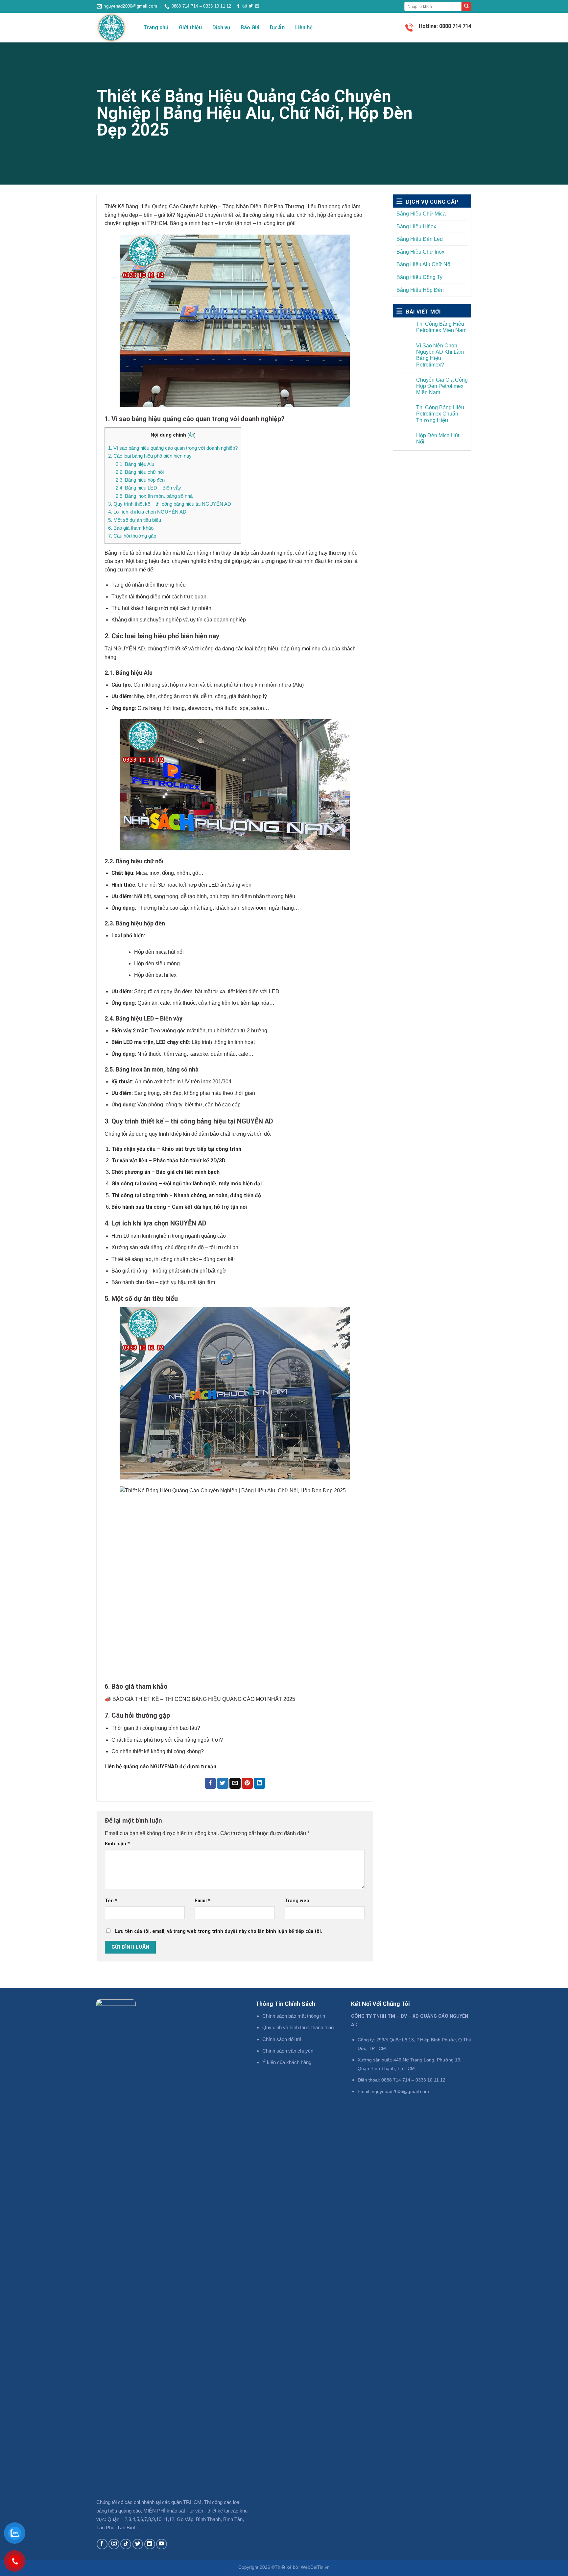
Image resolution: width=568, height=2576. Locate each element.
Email (202, 1901)
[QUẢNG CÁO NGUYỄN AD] (115, 28)
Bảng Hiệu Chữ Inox (420, 252)
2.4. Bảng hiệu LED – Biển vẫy (148, 488)
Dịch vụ (221, 27)
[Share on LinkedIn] (259, 1783)
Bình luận (117, 1844)
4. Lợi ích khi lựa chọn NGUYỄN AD (147, 512)
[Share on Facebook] (210, 1783)
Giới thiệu (190, 27)
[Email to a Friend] (235, 1783)
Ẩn (191, 435)
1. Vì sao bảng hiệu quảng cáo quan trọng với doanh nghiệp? (173, 448)
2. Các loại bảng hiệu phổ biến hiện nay (150, 456)
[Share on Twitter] (223, 1783)
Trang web (297, 1901)
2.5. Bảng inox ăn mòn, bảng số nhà (154, 496)
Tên (111, 1901)
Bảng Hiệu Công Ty (419, 277)
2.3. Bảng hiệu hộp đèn (140, 480)
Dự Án (277, 27)
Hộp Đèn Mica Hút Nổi (438, 439)
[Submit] (466, 7)
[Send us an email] (257, 6)
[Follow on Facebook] (238, 6)
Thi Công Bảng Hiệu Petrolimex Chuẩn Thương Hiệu (440, 414)
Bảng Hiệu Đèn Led (420, 239)
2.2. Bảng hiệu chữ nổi (140, 472)
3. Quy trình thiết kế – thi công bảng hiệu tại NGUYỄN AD (170, 504)
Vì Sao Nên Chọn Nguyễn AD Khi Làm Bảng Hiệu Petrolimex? (440, 355)
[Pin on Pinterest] (247, 1783)
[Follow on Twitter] (251, 6)
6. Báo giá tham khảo (131, 528)
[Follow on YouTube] (162, 2544)
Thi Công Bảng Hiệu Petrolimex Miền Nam (441, 327)
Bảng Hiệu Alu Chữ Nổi (424, 264)
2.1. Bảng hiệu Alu (135, 464)
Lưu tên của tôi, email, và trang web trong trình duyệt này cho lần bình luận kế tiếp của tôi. (219, 1931)
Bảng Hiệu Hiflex (416, 227)
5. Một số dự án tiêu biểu (135, 520)
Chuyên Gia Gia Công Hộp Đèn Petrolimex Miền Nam (442, 386)
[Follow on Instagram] (245, 6)
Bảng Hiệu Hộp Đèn (420, 290)
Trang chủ (156, 27)
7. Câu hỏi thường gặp (132, 536)
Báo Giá (250, 27)
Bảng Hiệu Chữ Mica (421, 214)
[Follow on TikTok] (126, 2544)
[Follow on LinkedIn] (150, 2544)
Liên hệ (304, 27)
